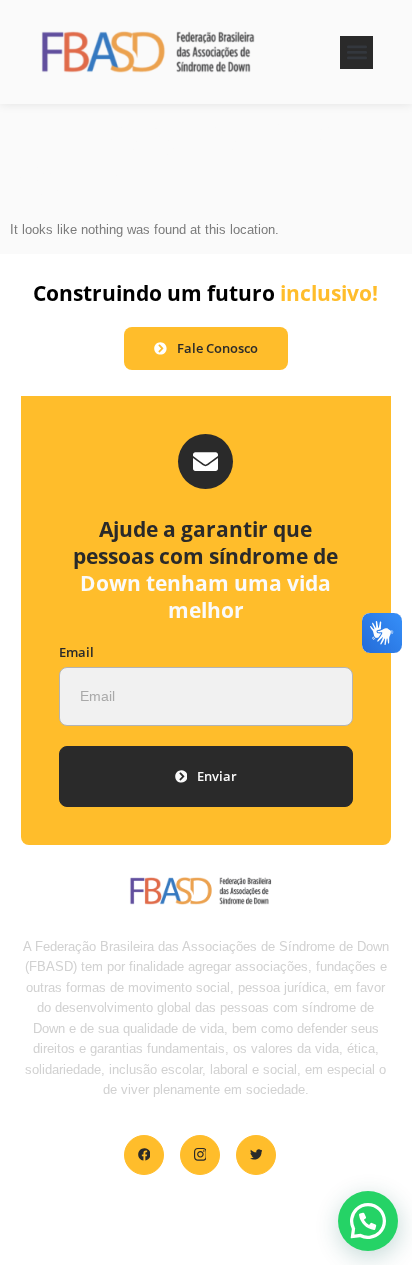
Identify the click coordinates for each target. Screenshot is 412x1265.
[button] (356, 52)
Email (76, 652)
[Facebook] (144, 1155)
